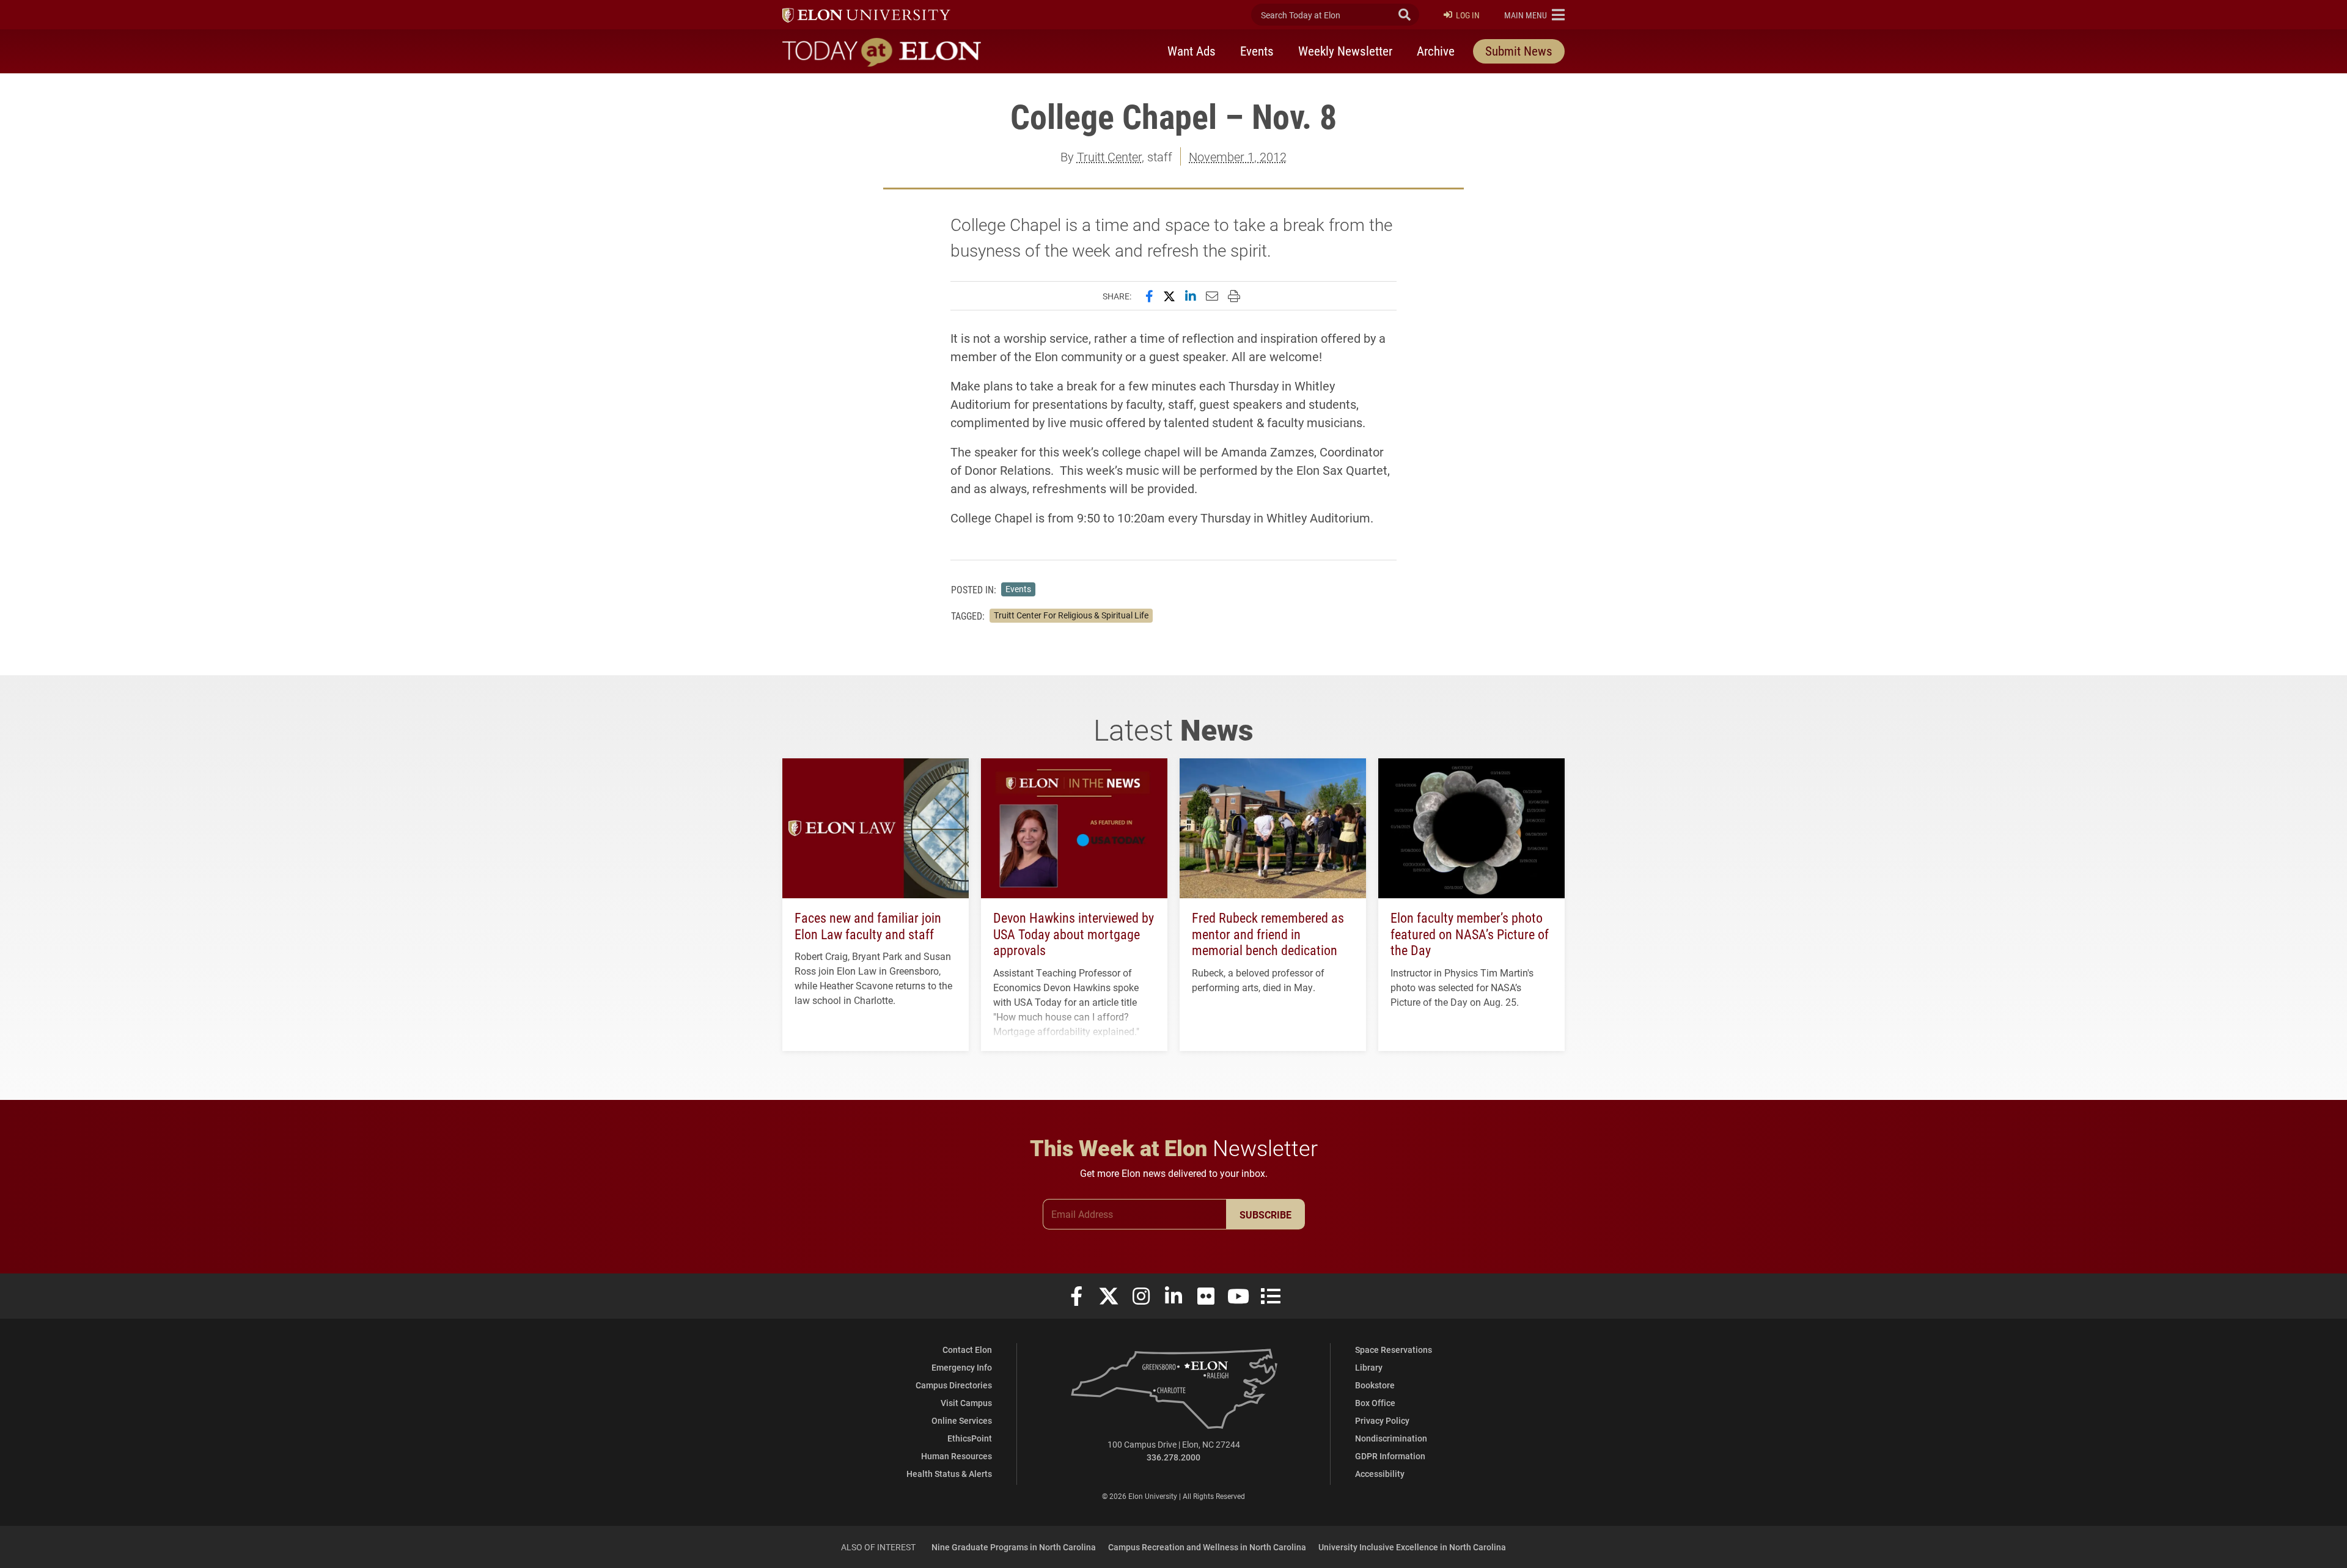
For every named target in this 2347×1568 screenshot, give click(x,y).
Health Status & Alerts (949, 1474)
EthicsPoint (970, 1438)
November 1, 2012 (1238, 156)
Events (1257, 51)
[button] (1534, 15)
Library (1369, 1367)
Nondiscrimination (1391, 1438)
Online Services (962, 1420)
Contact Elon (967, 1350)
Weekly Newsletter (1345, 51)
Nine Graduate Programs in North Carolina (1014, 1547)
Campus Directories (954, 1385)
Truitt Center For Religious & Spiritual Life (1071, 615)
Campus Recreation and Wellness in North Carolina (1207, 1547)
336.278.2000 (1173, 1457)
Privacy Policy (1382, 1420)
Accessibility (1380, 1474)
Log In (1468, 15)
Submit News (1519, 51)
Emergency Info (962, 1367)
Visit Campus (966, 1403)
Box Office (1375, 1403)
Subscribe (1265, 1214)
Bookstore (1375, 1385)
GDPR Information (1390, 1456)
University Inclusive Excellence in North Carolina (1412, 1547)
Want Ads (1192, 51)
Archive (1436, 51)
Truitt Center (1109, 156)
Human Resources (957, 1456)
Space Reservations (1394, 1350)
